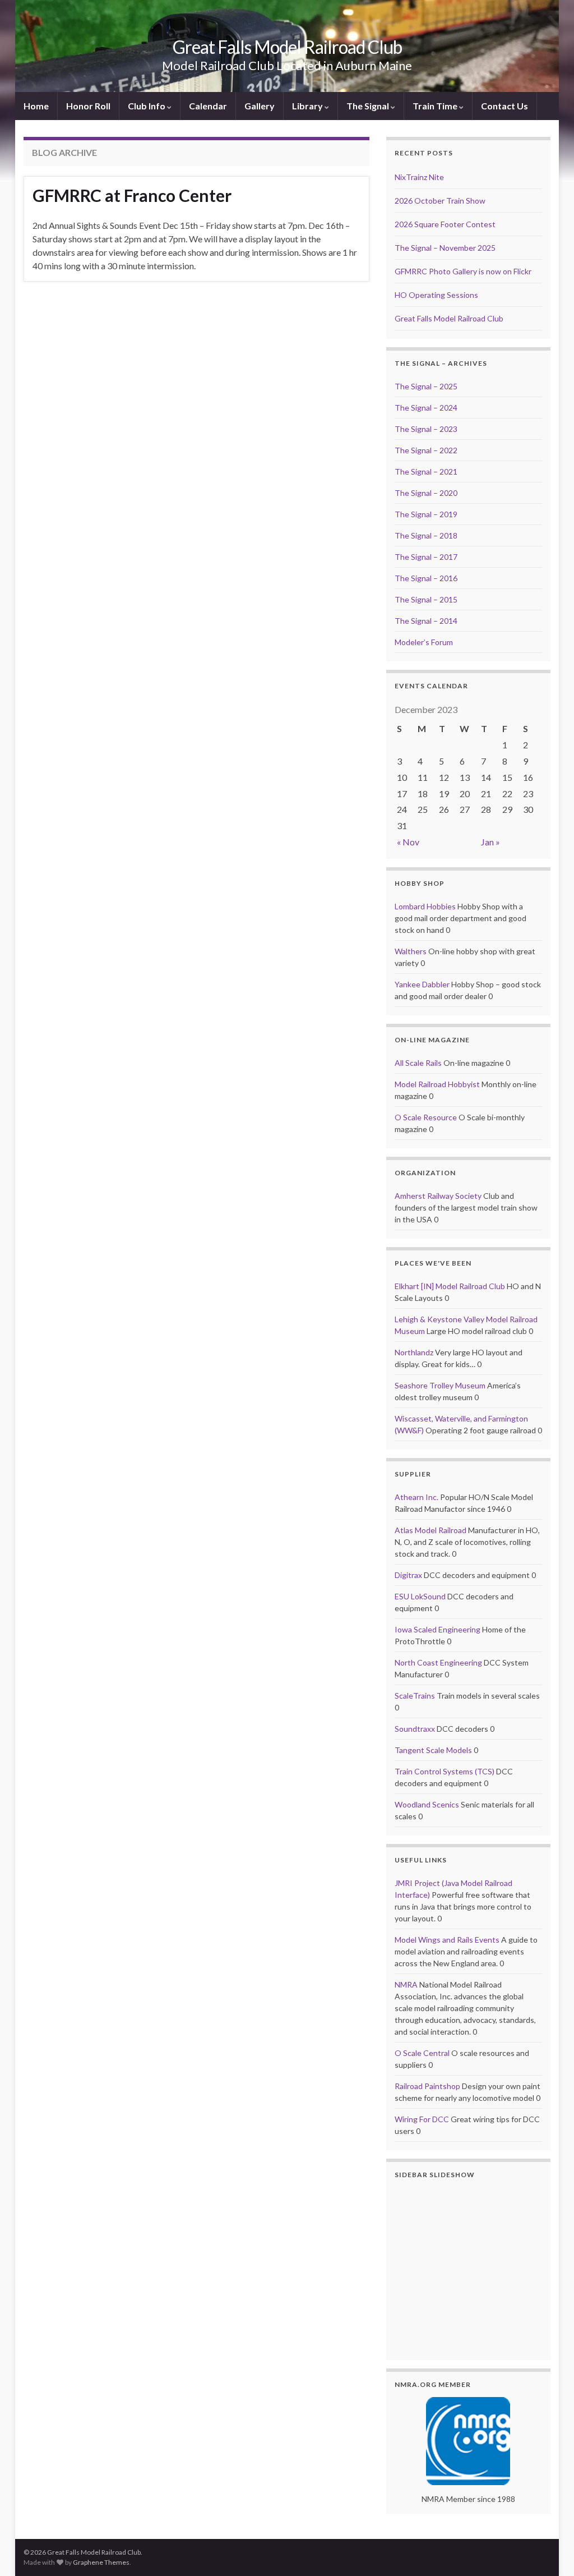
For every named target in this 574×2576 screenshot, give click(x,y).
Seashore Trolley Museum (440, 1385)
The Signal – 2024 (426, 408)
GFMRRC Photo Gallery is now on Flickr (463, 271)
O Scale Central (422, 2053)
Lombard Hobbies (425, 906)
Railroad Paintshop (427, 2086)
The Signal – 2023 (426, 429)
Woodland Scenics (427, 1804)
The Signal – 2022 (426, 450)
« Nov (408, 842)
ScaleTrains (415, 1696)
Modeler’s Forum (424, 642)
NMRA (406, 1984)
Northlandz (414, 1352)
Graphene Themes (101, 2562)
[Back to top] (549, 2551)
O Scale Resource (426, 1117)
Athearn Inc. (416, 1497)
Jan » (490, 842)
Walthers (411, 951)
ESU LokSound (420, 1596)
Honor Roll (88, 106)
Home (36, 106)
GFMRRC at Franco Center (132, 195)
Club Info (147, 106)
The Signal (369, 106)
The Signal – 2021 (426, 472)
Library (308, 106)
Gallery (260, 106)
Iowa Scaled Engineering (438, 1629)
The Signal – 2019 (426, 514)
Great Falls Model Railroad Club (287, 47)
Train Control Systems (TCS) (445, 1771)
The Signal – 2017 (426, 557)
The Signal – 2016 (426, 578)
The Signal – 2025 (426, 386)
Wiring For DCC (422, 2119)
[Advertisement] (196, 312)
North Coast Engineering (438, 1662)
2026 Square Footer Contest (445, 224)
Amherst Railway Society (438, 1196)
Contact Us (504, 106)
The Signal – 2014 (426, 621)
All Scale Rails (418, 1063)
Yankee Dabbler (422, 984)
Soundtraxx (415, 1729)
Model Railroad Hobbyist (437, 1084)
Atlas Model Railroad (430, 1530)
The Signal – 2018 (426, 535)
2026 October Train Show (440, 201)
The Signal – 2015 (426, 599)
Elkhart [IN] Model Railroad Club (450, 1286)
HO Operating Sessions (436, 295)
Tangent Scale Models (433, 1750)
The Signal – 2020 (426, 493)
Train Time (436, 106)
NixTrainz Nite (419, 177)
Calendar (208, 106)
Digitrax (408, 1575)
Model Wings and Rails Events (447, 1940)
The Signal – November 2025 (445, 248)
